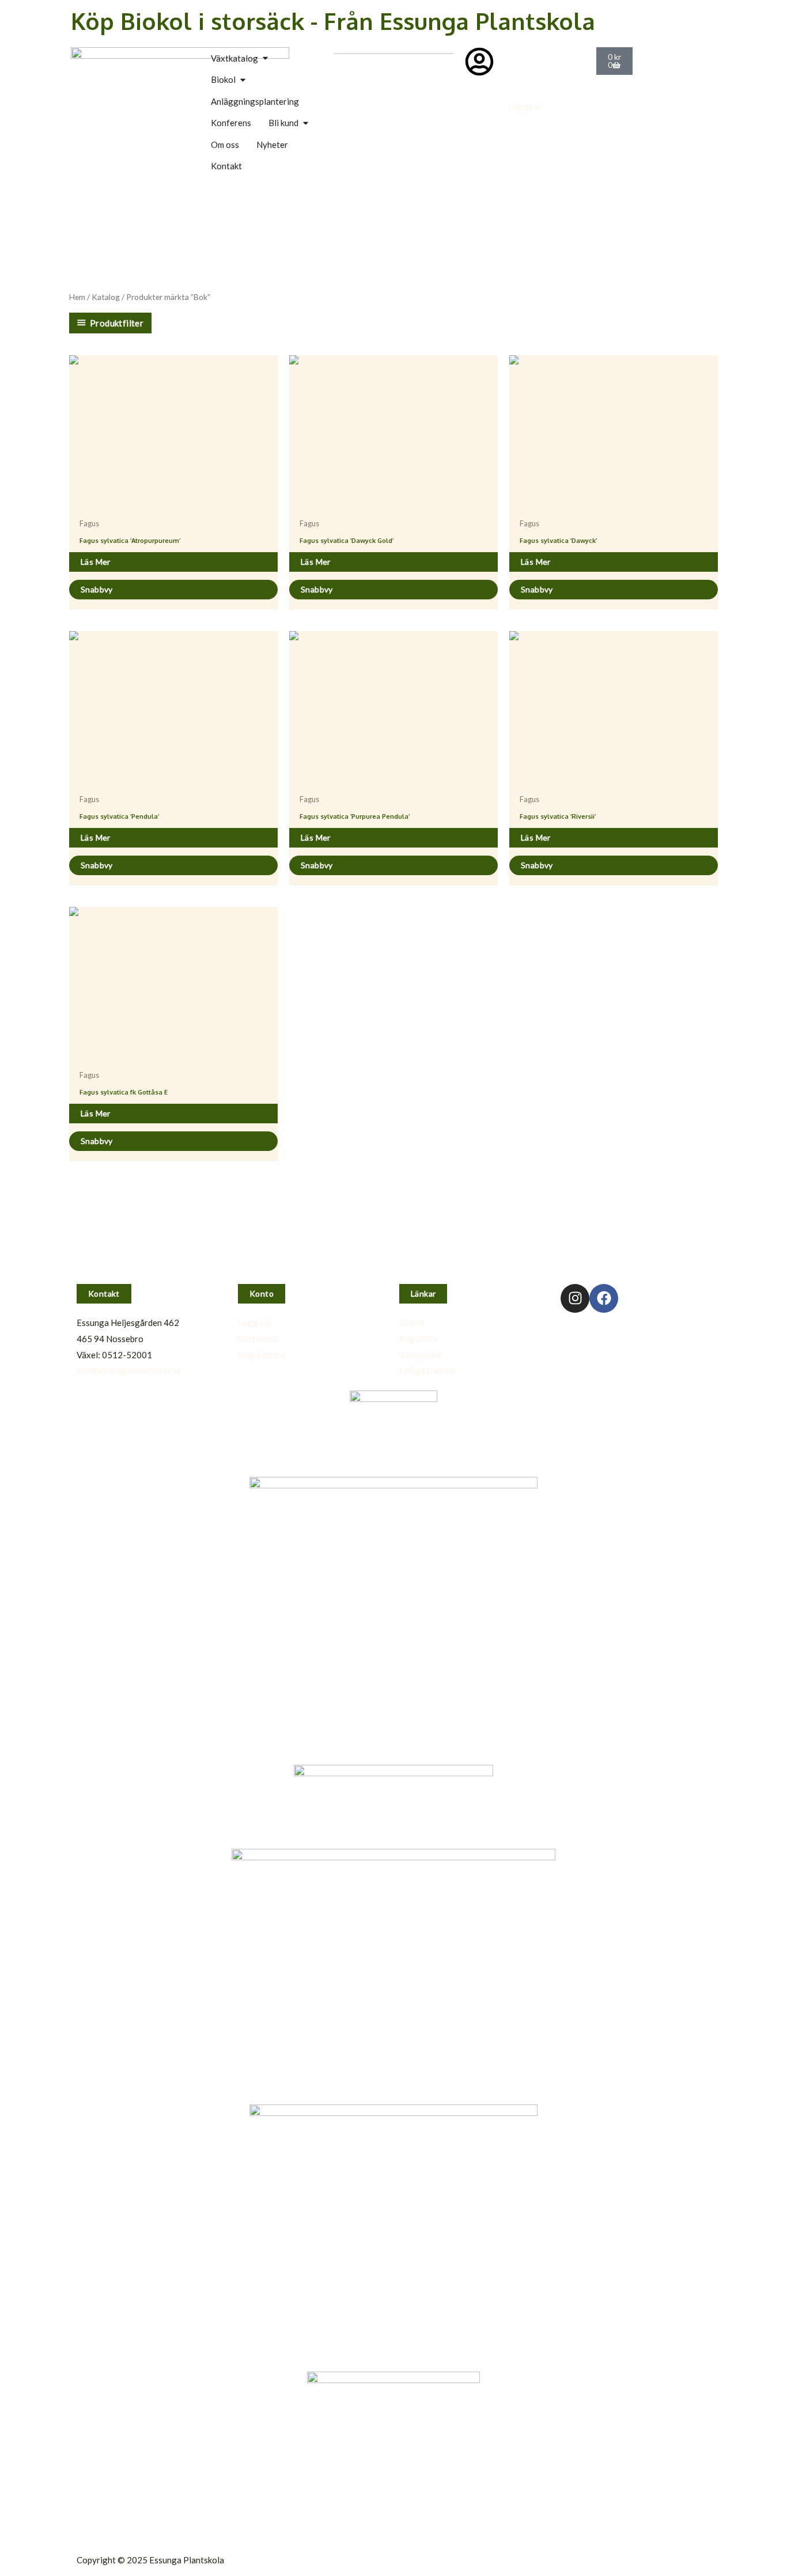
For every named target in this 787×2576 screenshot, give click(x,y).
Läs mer (96, 562)
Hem (77, 297)
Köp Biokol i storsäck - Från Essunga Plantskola (333, 21)
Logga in (525, 106)
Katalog (106, 297)
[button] (104, 1294)
